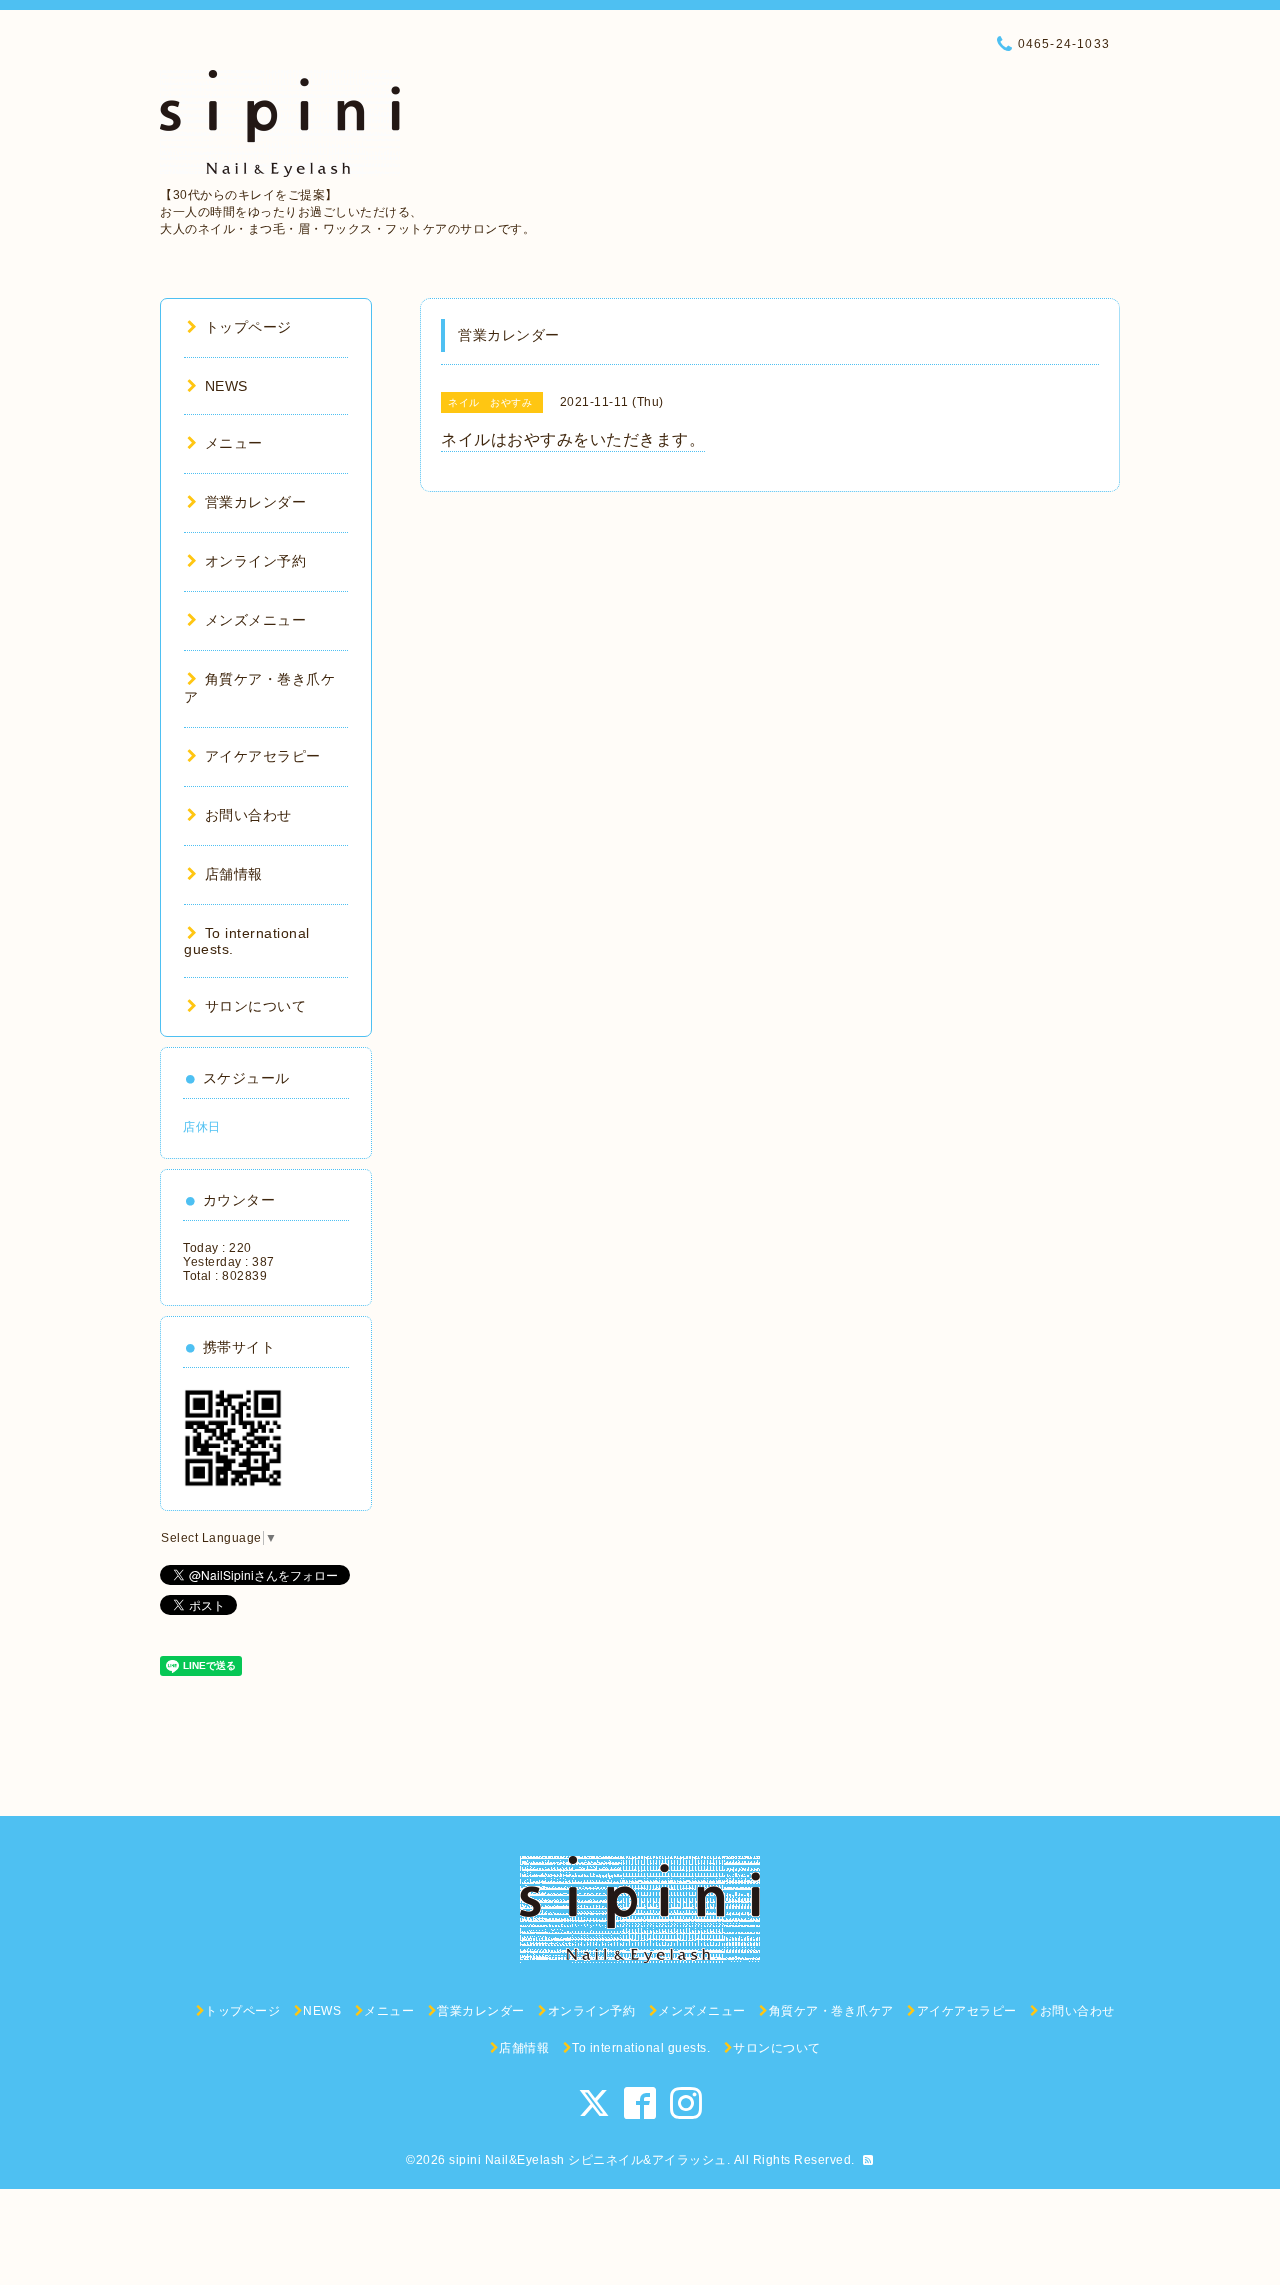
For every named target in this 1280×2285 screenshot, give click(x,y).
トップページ (248, 327)
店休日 (202, 1127)
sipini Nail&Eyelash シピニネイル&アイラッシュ (588, 2160)
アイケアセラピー (263, 756)
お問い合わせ (248, 815)
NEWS (226, 386)
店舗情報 (234, 874)
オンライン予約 (255, 561)
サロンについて (255, 1006)
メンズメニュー (255, 620)
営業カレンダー (255, 502)
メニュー (234, 443)
